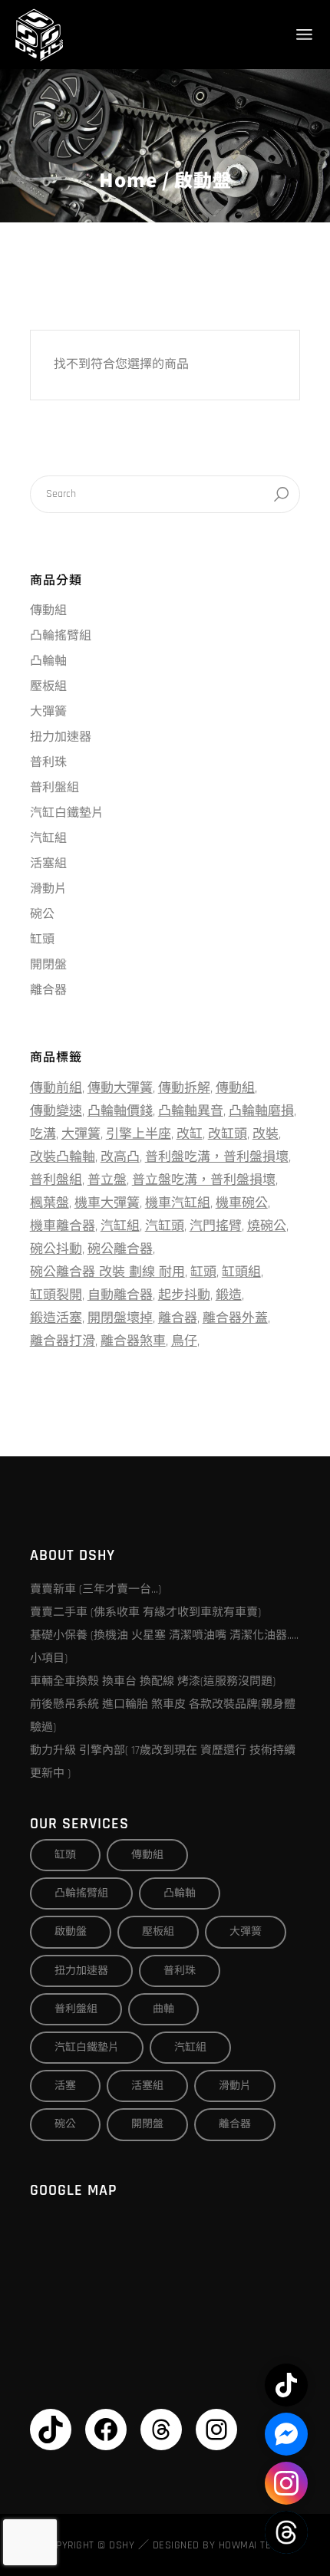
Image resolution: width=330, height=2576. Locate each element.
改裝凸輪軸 (63, 1157)
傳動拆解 (184, 1088)
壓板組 (48, 687)
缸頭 (42, 940)
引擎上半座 (139, 1134)
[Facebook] (106, 2430)
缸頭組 (241, 1272)
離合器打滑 (63, 1341)
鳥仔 (184, 1341)
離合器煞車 (133, 1341)
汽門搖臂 (216, 1226)
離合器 (48, 990)
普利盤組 (54, 788)
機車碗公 (242, 1203)
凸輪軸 (48, 661)
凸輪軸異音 (191, 1111)
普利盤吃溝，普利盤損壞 (217, 1157)
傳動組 (48, 611)
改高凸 (120, 1157)
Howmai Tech (252, 2545)
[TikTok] (51, 2430)
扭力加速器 (61, 737)
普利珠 (48, 763)
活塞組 (48, 864)
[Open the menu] (304, 35)
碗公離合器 (120, 1249)
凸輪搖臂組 (61, 636)
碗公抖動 (56, 1249)
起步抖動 (184, 1295)
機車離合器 (63, 1226)
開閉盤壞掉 (120, 1318)
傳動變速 (56, 1111)
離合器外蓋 (235, 1318)
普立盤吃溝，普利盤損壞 (204, 1180)
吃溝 (43, 1134)
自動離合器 (120, 1295)
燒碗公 (267, 1226)
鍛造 (229, 1295)
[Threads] (161, 2430)
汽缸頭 (165, 1226)
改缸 (190, 1134)
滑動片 (48, 889)
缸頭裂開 (56, 1295)
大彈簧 (48, 712)
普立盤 (107, 1180)
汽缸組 (48, 839)
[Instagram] (216, 2430)
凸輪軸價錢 (120, 1111)
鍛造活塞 (56, 1318)
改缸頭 (228, 1134)
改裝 (266, 1134)
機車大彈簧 (107, 1203)
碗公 (42, 915)
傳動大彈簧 (120, 1088)
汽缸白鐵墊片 (67, 813)
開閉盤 (48, 965)
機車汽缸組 (178, 1203)
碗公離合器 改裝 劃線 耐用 (107, 1272)
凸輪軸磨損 (261, 1111)
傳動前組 (56, 1088)
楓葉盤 (49, 1203)
